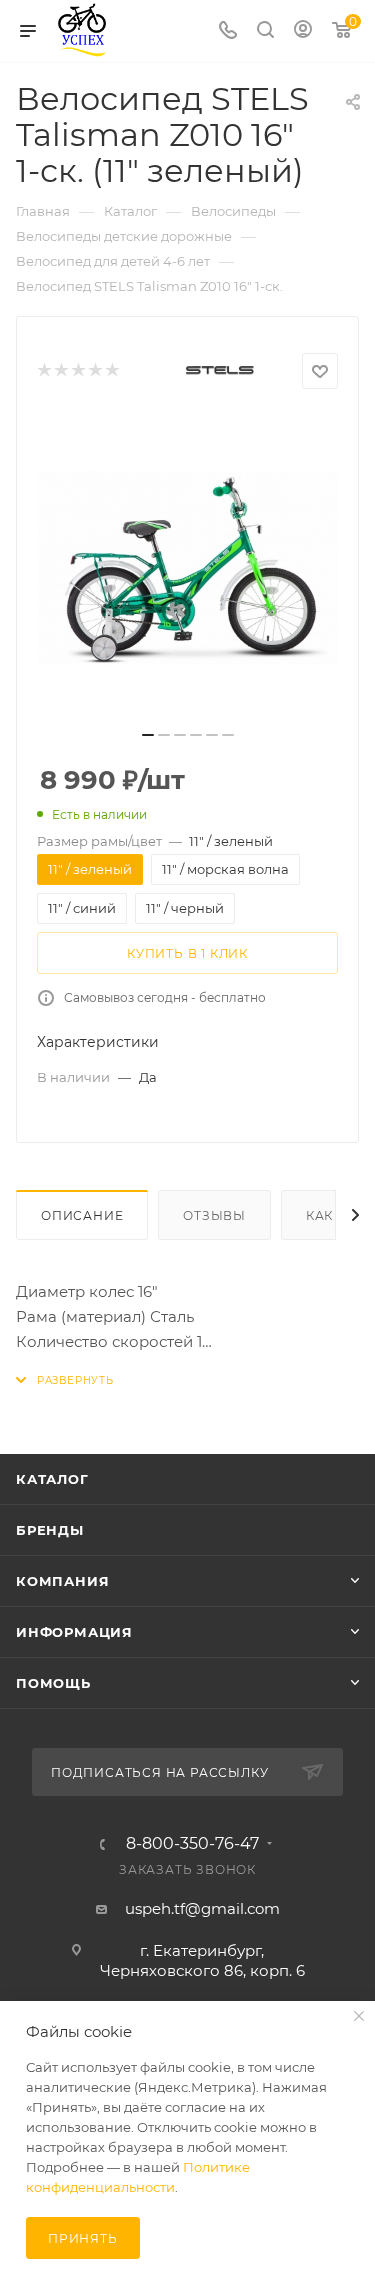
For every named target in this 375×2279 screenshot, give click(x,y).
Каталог (52, 1479)
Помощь (53, 1683)
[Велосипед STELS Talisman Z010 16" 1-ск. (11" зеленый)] (188, 568)
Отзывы (214, 1215)
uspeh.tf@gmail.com (202, 1908)
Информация (74, 1632)
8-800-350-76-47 (192, 1844)
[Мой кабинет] (303, 31)
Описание (82, 1215)
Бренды (50, 1530)
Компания (62, 1581)
